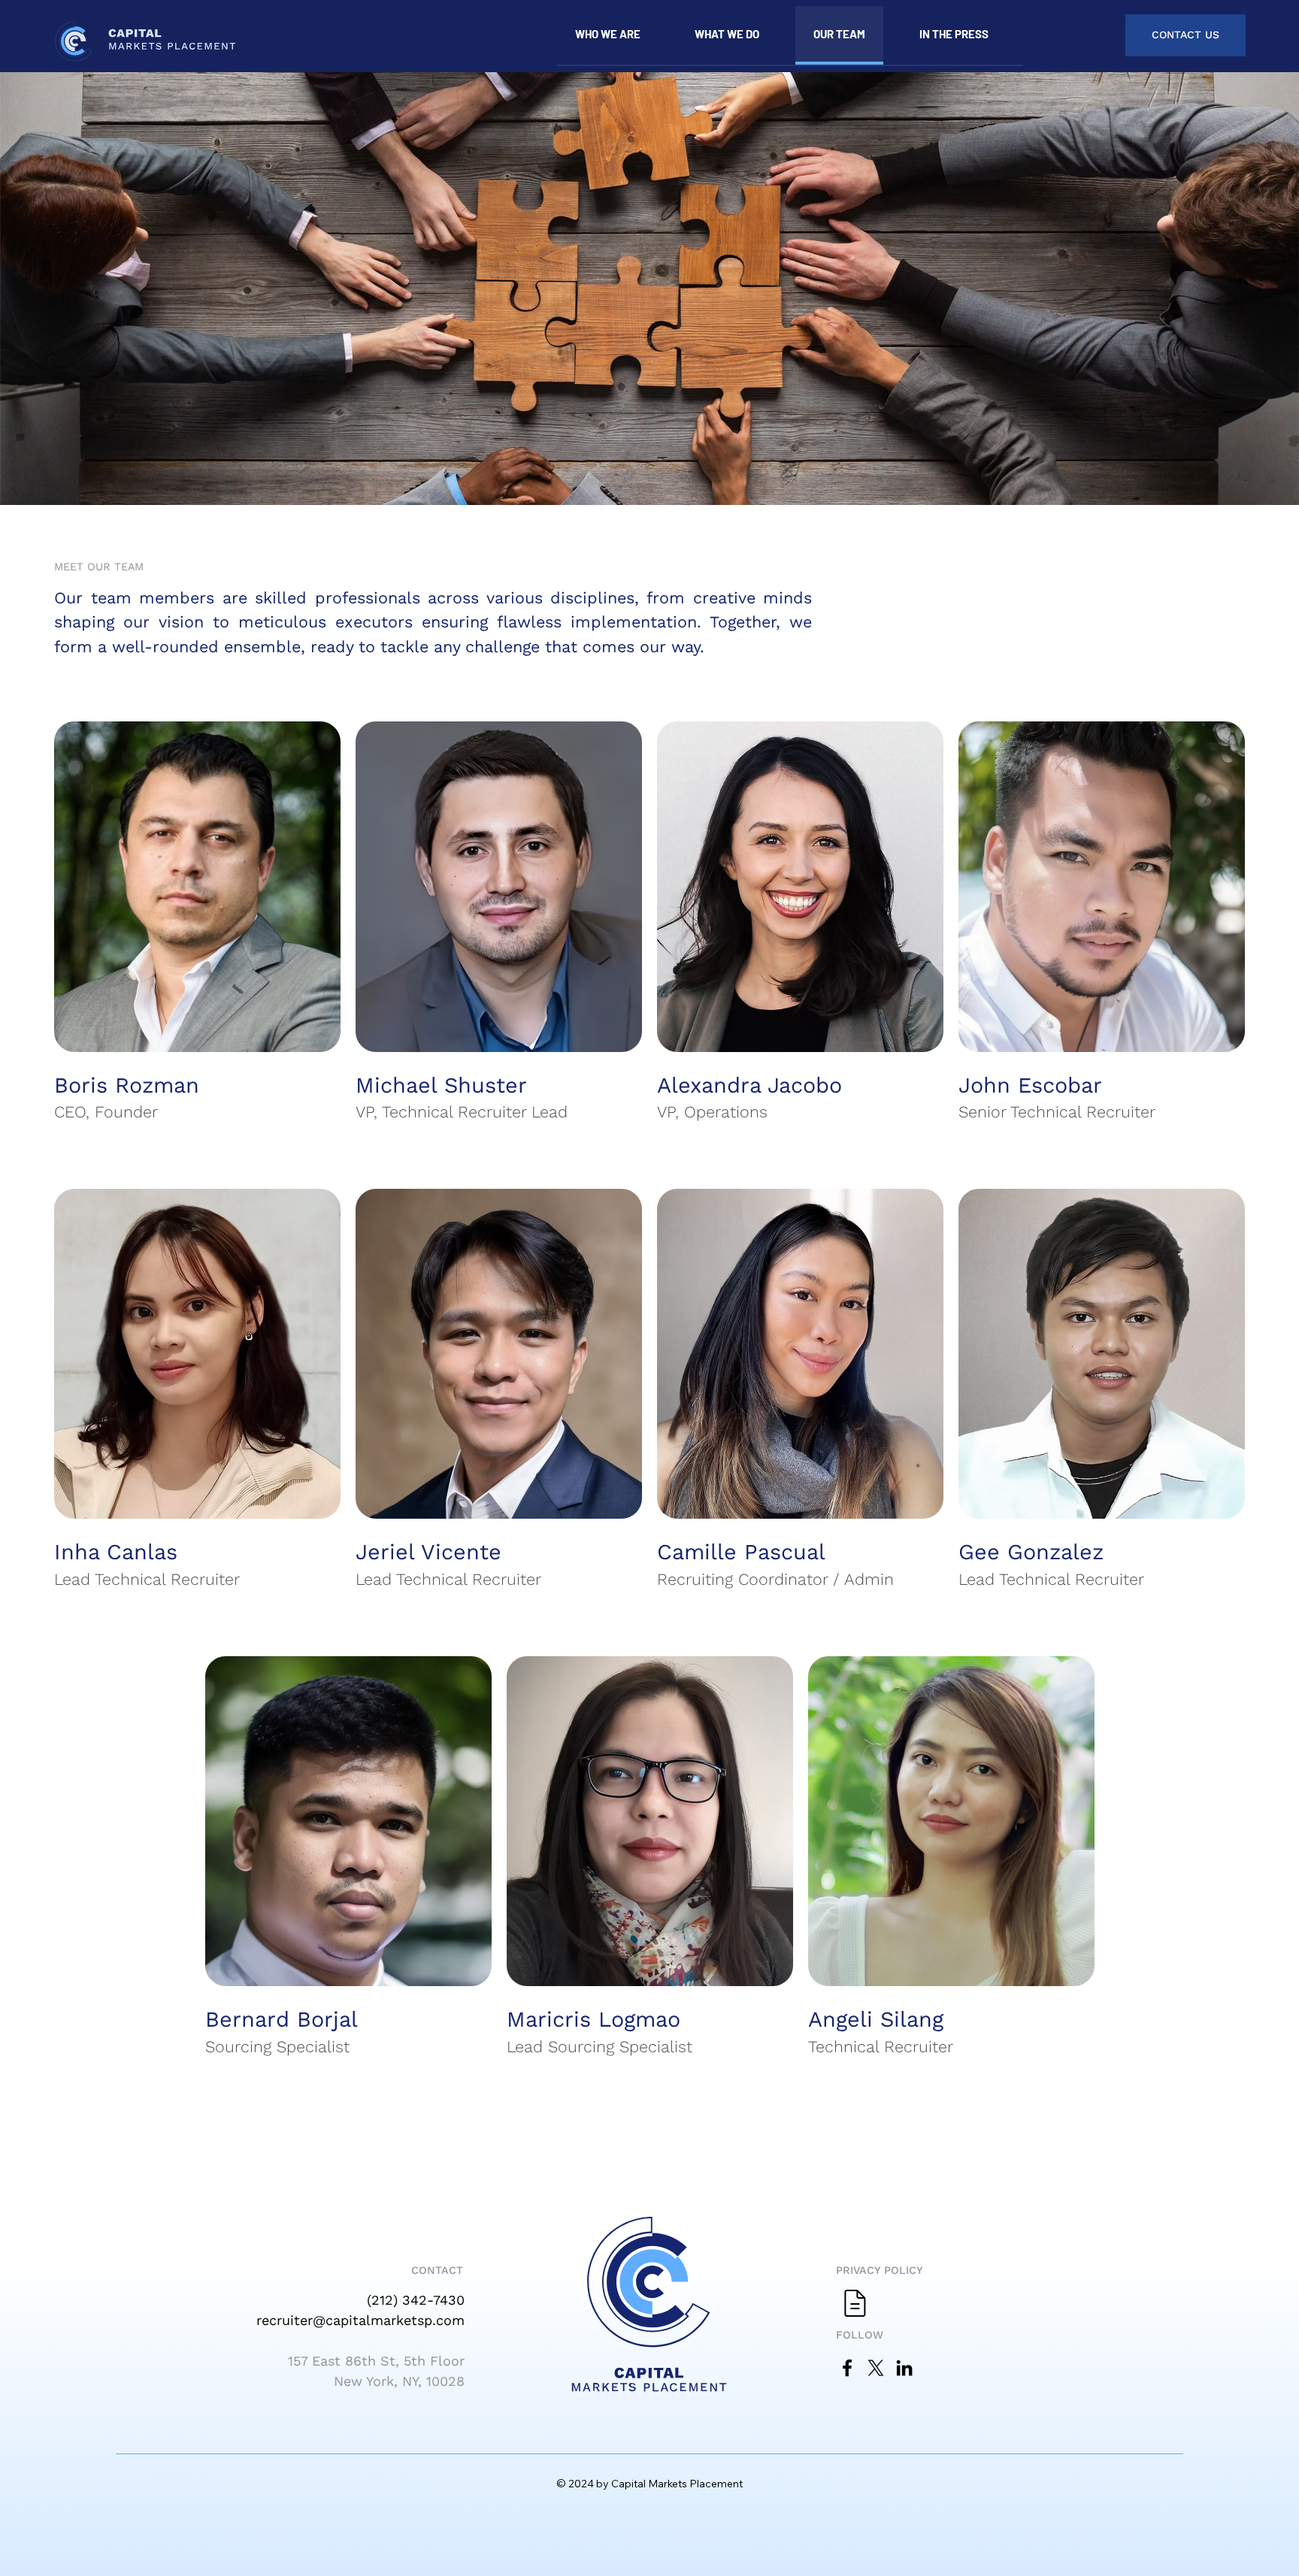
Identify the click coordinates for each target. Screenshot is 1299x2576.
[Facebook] (847, 2368)
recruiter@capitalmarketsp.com (360, 2320)
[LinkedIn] (904, 2368)
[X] (876, 2368)
